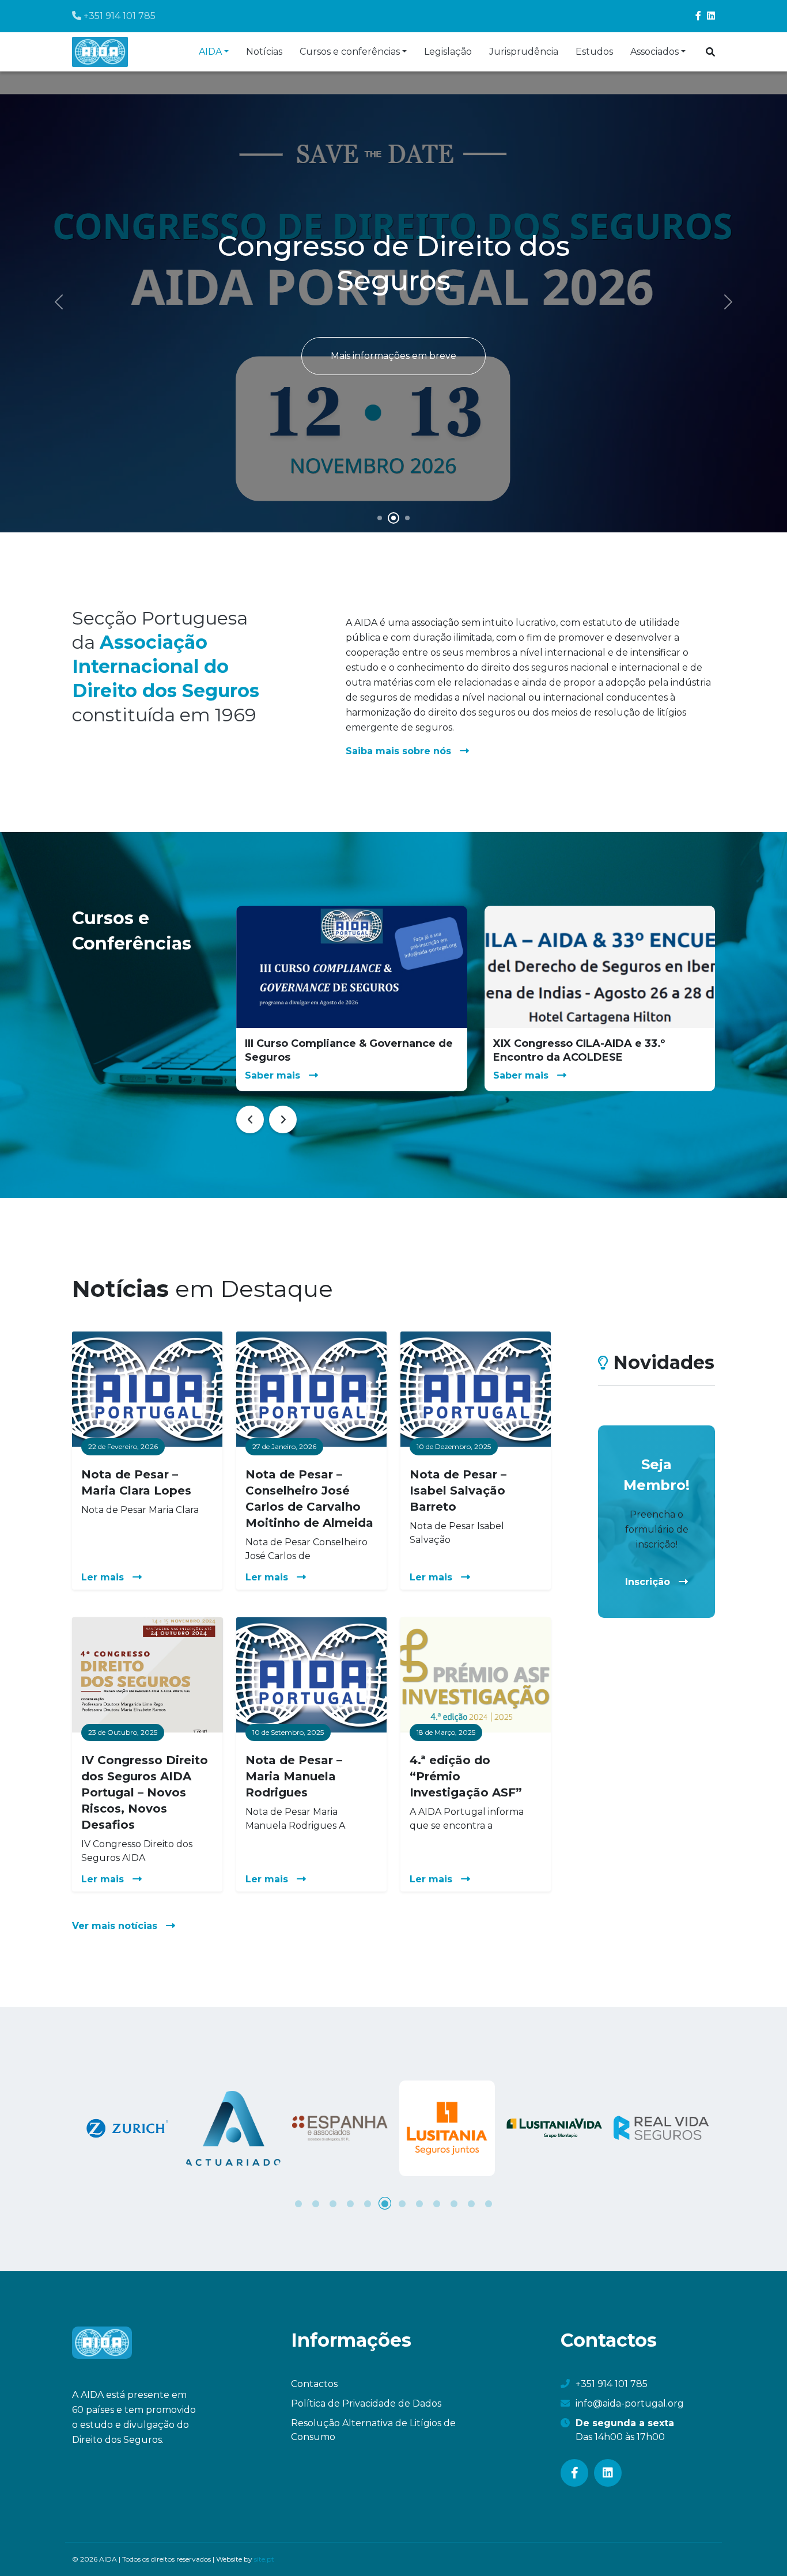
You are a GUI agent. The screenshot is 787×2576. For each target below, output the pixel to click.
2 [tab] (316, 2203)
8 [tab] (419, 2203)
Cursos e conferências (350, 52)
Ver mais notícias (116, 1925)
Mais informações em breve (393, 356)
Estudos (594, 52)
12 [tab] (489, 2203)
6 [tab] (385, 2203)
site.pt (264, 2559)
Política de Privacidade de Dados (366, 2403)
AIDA (210, 52)
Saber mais (274, 1075)
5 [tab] (368, 2203)
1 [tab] (298, 2203)
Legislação (448, 52)
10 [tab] (454, 2203)
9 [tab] (437, 2203)
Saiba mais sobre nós (400, 750)
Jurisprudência (524, 52)
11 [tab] (471, 2203)
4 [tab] (350, 2203)
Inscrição (649, 1581)
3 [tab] (333, 2203)
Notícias (264, 52)
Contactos (314, 2384)
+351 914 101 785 (118, 16)
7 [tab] (402, 2203)
